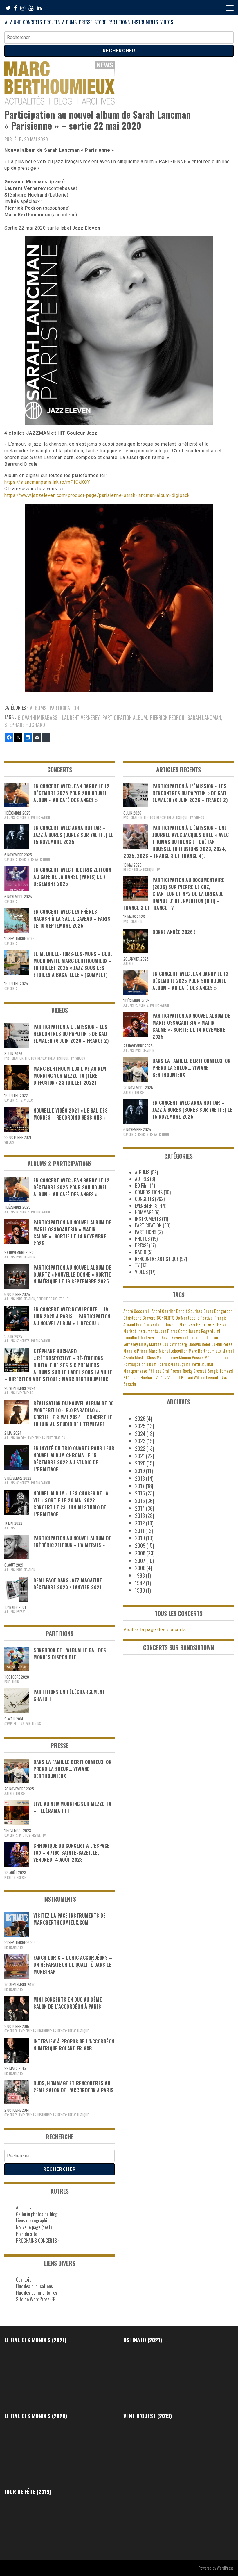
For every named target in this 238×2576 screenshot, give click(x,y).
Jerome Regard (201, 1331)
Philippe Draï (159, 1371)
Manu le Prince (136, 1351)
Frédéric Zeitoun (150, 1324)
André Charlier (163, 1311)
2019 (140, 1471)
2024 (140, 1434)
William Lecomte (207, 1378)
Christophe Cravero (139, 1318)
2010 (140, 1538)
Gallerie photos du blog (37, 2214)
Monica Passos (191, 1357)
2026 (140, 1418)
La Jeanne (198, 1337)
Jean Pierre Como (173, 1331)
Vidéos (161, 1378)
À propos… (25, 2207)
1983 (140, 1575)
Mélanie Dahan (217, 1357)
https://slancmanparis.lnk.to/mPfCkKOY (47, 482)
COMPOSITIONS (14, 1724)
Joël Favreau (150, 1337)
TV (72, 1058)
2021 (140, 1456)
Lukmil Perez (222, 1344)
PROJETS (52, 22)
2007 (140, 1561)
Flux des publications (34, 2286)
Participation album (125, 717)
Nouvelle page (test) (34, 2227)
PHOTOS (30, 1058)
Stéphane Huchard (25, 725)
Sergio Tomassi (220, 1371)
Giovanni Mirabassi (38, 717)
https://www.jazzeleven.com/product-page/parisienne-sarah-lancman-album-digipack (97, 495)
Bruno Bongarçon (218, 1311)
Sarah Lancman (204, 717)
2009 (140, 1545)
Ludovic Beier (199, 1344)
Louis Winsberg (175, 1344)
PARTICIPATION (64, 708)
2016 (140, 1493)
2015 (140, 1501)
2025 (140, 1426)
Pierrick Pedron (167, 717)
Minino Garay (167, 1357)
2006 (140, 1568)
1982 (140, 1583)
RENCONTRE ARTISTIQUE (35, 859)
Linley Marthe (150, 1344)
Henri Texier (206, 1324)
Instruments (148, 1331)
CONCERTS (32, 22)
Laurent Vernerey (81, 717)
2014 (140, 1508)
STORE (100, 22)
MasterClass (145, 1357)
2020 (140, 1463)
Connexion (25, 2279)
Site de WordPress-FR (36, 2299)
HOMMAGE (144, 1212)
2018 (140, 1478)
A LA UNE (13, 22)
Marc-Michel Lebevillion (168, 1351)
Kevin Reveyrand (175, 1337)
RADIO (141, 1252)
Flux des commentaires (37, 2293)
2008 (140, 1553)
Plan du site (27, 2234)
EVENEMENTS (25, 1393)
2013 (140, 1515)
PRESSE (85, 22)
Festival (207, 1318)
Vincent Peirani (180, 1378)
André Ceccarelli (137, 1311)
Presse (176, 1371)
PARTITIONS (119, 22)
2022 (140, 1448)
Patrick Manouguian (174, 1364)
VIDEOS (167, 22)
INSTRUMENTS (145, 22)
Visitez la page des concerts (155, 1630)
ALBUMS (69, 22)
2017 (140, 1486)
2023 (140, 1441)
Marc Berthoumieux (205, 1351)
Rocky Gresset (195, 1371)
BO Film (21, 1438)
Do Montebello (187, 1318)
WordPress (225, 2568)
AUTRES (9, 1793)
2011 (140, 1531)
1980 (140, 1590)
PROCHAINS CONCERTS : (37, 2241)
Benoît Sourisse (189, 1311)
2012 (140, 1523)
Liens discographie (33, 2220)
